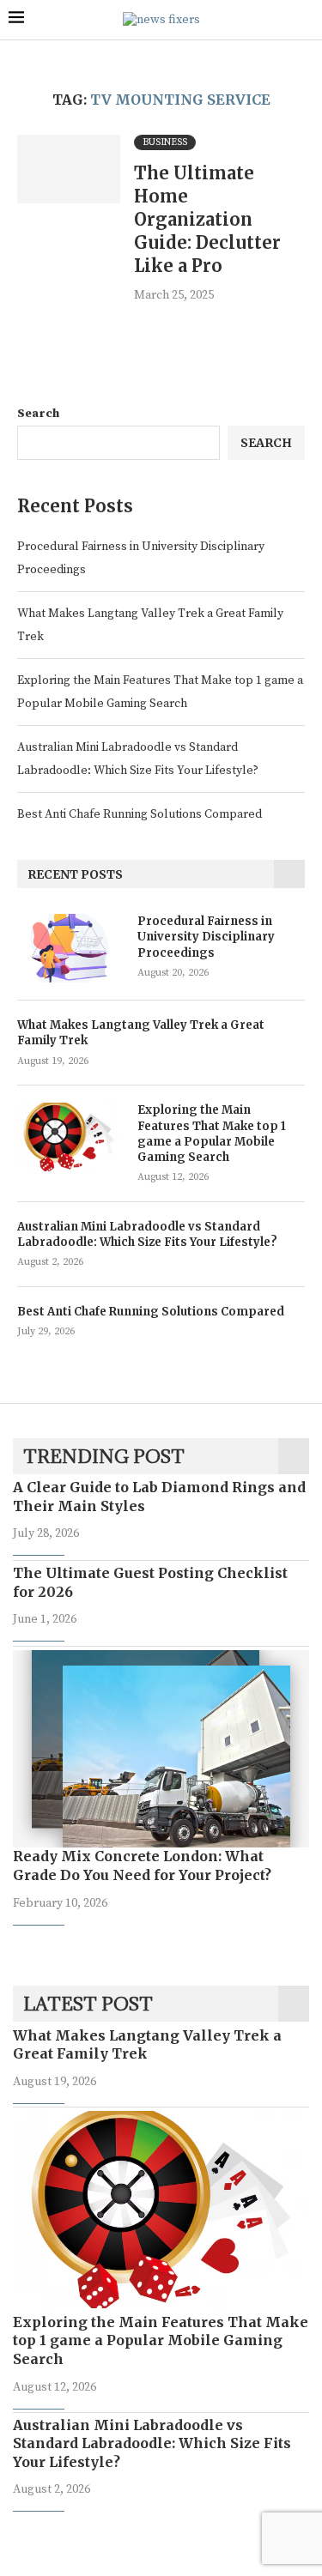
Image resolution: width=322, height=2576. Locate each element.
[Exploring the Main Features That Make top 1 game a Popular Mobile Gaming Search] (69, 1137)
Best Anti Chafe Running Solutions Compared (140, 814)
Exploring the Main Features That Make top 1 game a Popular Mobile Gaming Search (212, 1134)
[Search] (305, 20)
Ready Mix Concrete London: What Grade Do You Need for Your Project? (142, 1865)
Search (38, 414)
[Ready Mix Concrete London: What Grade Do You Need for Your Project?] (161, 1749)
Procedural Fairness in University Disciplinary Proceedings (206, 937)
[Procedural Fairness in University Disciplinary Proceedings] (69, 948)
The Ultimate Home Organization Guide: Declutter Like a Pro (207, 219)
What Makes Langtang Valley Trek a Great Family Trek (141, 1033)
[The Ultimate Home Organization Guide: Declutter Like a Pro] (69, 169)
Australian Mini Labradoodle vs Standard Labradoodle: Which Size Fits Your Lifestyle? (147, 1234)
